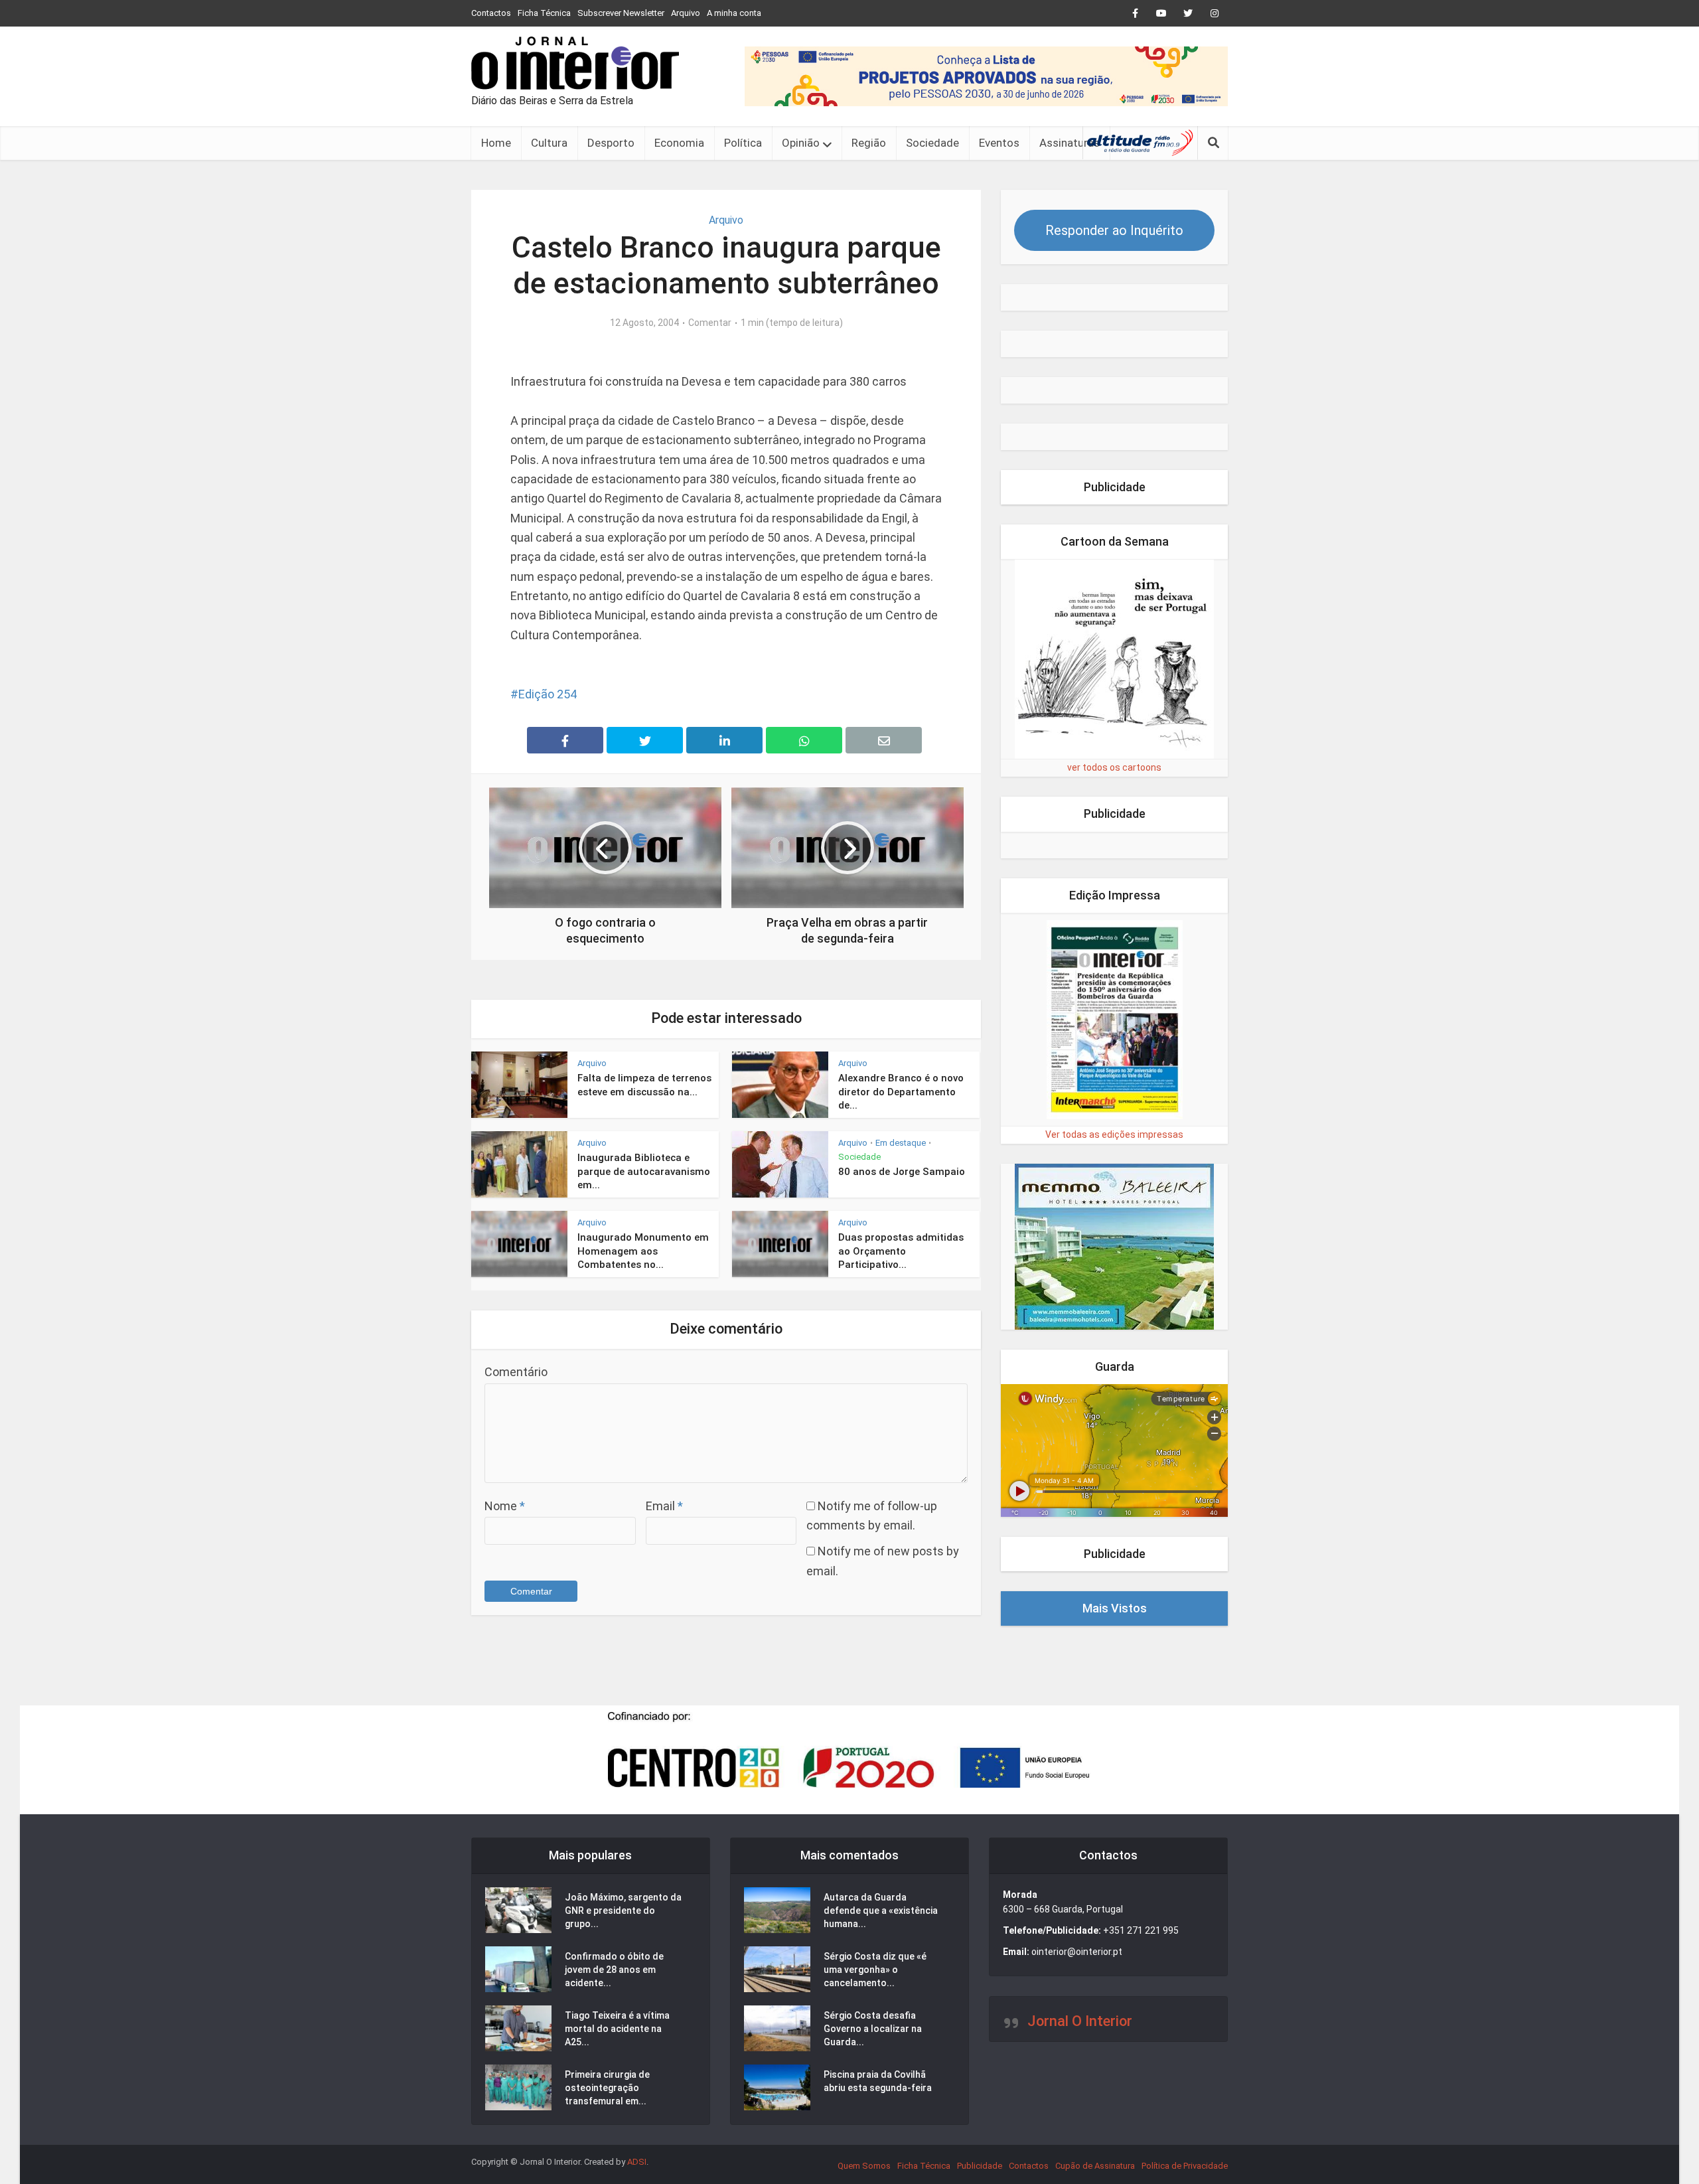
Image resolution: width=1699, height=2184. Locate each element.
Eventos (999, 143)
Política (743, 143)
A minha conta (734, 13)
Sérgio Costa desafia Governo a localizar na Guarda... (873, 2029)
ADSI (637, 2162)
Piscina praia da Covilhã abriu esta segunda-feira (878, 2081)
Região (869, 143)
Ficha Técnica (544, 13)
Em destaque (901, 1143)
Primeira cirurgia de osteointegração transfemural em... (607, 2088)
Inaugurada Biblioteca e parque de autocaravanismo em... (644, 1171)
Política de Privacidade (1185, 2166)
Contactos (491, 13)
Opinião (801, 143)
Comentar (710, 323)
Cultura (549, 143)
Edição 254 (548, 694)
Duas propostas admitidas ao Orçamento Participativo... (901, 1251)
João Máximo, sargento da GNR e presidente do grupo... (623, 1911)
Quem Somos (864, 2166)
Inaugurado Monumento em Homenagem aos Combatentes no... (643, 1251)
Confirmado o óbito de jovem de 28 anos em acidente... (614, 1970)
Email (664, 1506)
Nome (505, 1506)
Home (496, 143)
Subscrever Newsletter (621, 13)
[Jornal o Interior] (575, 63)
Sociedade (932, 143)
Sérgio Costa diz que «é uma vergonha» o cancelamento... (875, 1970)
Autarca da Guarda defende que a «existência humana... (881, 1911)
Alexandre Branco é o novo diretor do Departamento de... (901, 1092)
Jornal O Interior (1080, 2021)
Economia (679, 143)
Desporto (611, 143)
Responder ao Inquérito (1114, 230)
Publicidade (980, 2166)
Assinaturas (1070, 143)
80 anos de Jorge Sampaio (902, 1172)
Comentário (516, 1372)
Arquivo (686, 13)
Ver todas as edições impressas (1114, 1134)
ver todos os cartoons (1114, 767)
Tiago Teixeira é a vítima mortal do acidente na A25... (617, 2029)
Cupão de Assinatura (1095, 2166)
